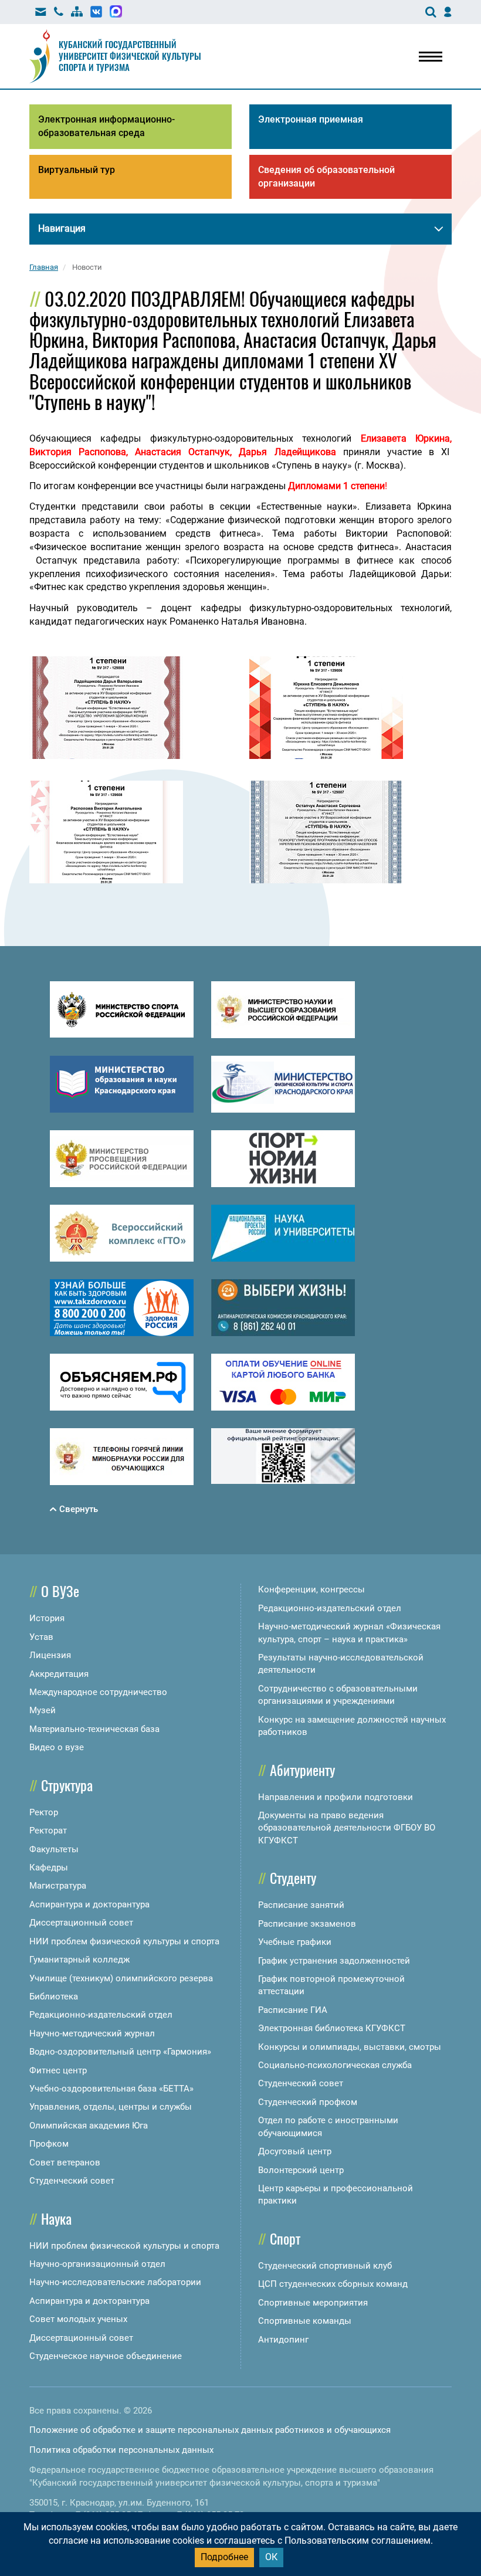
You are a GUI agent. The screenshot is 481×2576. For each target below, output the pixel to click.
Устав (41, 1637)
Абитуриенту (302, 1770)
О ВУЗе (60, 1591)
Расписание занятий (301, 1905)
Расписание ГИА (293, 2010)
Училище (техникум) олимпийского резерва (121, 1978)
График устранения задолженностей (334, 1961)
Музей (43, 1710)
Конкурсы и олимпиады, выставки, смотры (350, 2047)
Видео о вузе (57, 1747)
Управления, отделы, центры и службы (111, 2107)
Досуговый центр (295, 2151)
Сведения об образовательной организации (326, 177)
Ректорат (48, 1831)
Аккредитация (59, 1674)
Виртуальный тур (77, 170)
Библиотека (54, 1997)
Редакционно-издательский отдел (101, 2015)
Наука (56, 2218)
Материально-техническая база (94, 1729)
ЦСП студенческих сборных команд (333, 2284)
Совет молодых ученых (78, 2319)
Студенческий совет (72, 2181)
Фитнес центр (58, 2070)
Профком (49, 2144)
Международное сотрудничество (98, 1692)
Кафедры (49, 1867)
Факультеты (54, 1849)
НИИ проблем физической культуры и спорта (124, 1941)
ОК (271, 2557)
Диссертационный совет (81, 1923)
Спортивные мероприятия (313, 2303)
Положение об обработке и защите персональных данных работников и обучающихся (210, 2430)
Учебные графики (295, 1942)
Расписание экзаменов (307, 1924)
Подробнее (224, 2557)
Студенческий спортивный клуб (325, 2266)
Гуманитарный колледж (79, 1960)
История (47, 1618)
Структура (67, 1785)
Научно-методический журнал (92, 2033)
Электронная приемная (311, 119)
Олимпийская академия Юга (89, 2126)
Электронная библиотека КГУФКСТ (332, 2028)
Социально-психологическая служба (335, 2065)
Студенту (293, 1877)
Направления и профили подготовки (336, 1797)
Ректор (44, 1812)
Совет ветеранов (65, 2163)
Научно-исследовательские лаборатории (115, 2282)
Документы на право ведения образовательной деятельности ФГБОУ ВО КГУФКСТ (347, 1828)
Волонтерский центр (301, 2170)
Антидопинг (283, 2340)
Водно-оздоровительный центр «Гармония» (120, 2052)
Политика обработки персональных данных (121, 2450)
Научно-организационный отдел (97, 2264)
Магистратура (58, 1886)
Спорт (285, 2238)
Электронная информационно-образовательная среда (106, 126)
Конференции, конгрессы (311, 1589)
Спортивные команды (305, 2321)
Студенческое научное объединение (106, 2356)
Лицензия (50, 1655)
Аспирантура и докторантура (89, 1904)
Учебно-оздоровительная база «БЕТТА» (111, 2089)
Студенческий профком (308, 2102)
